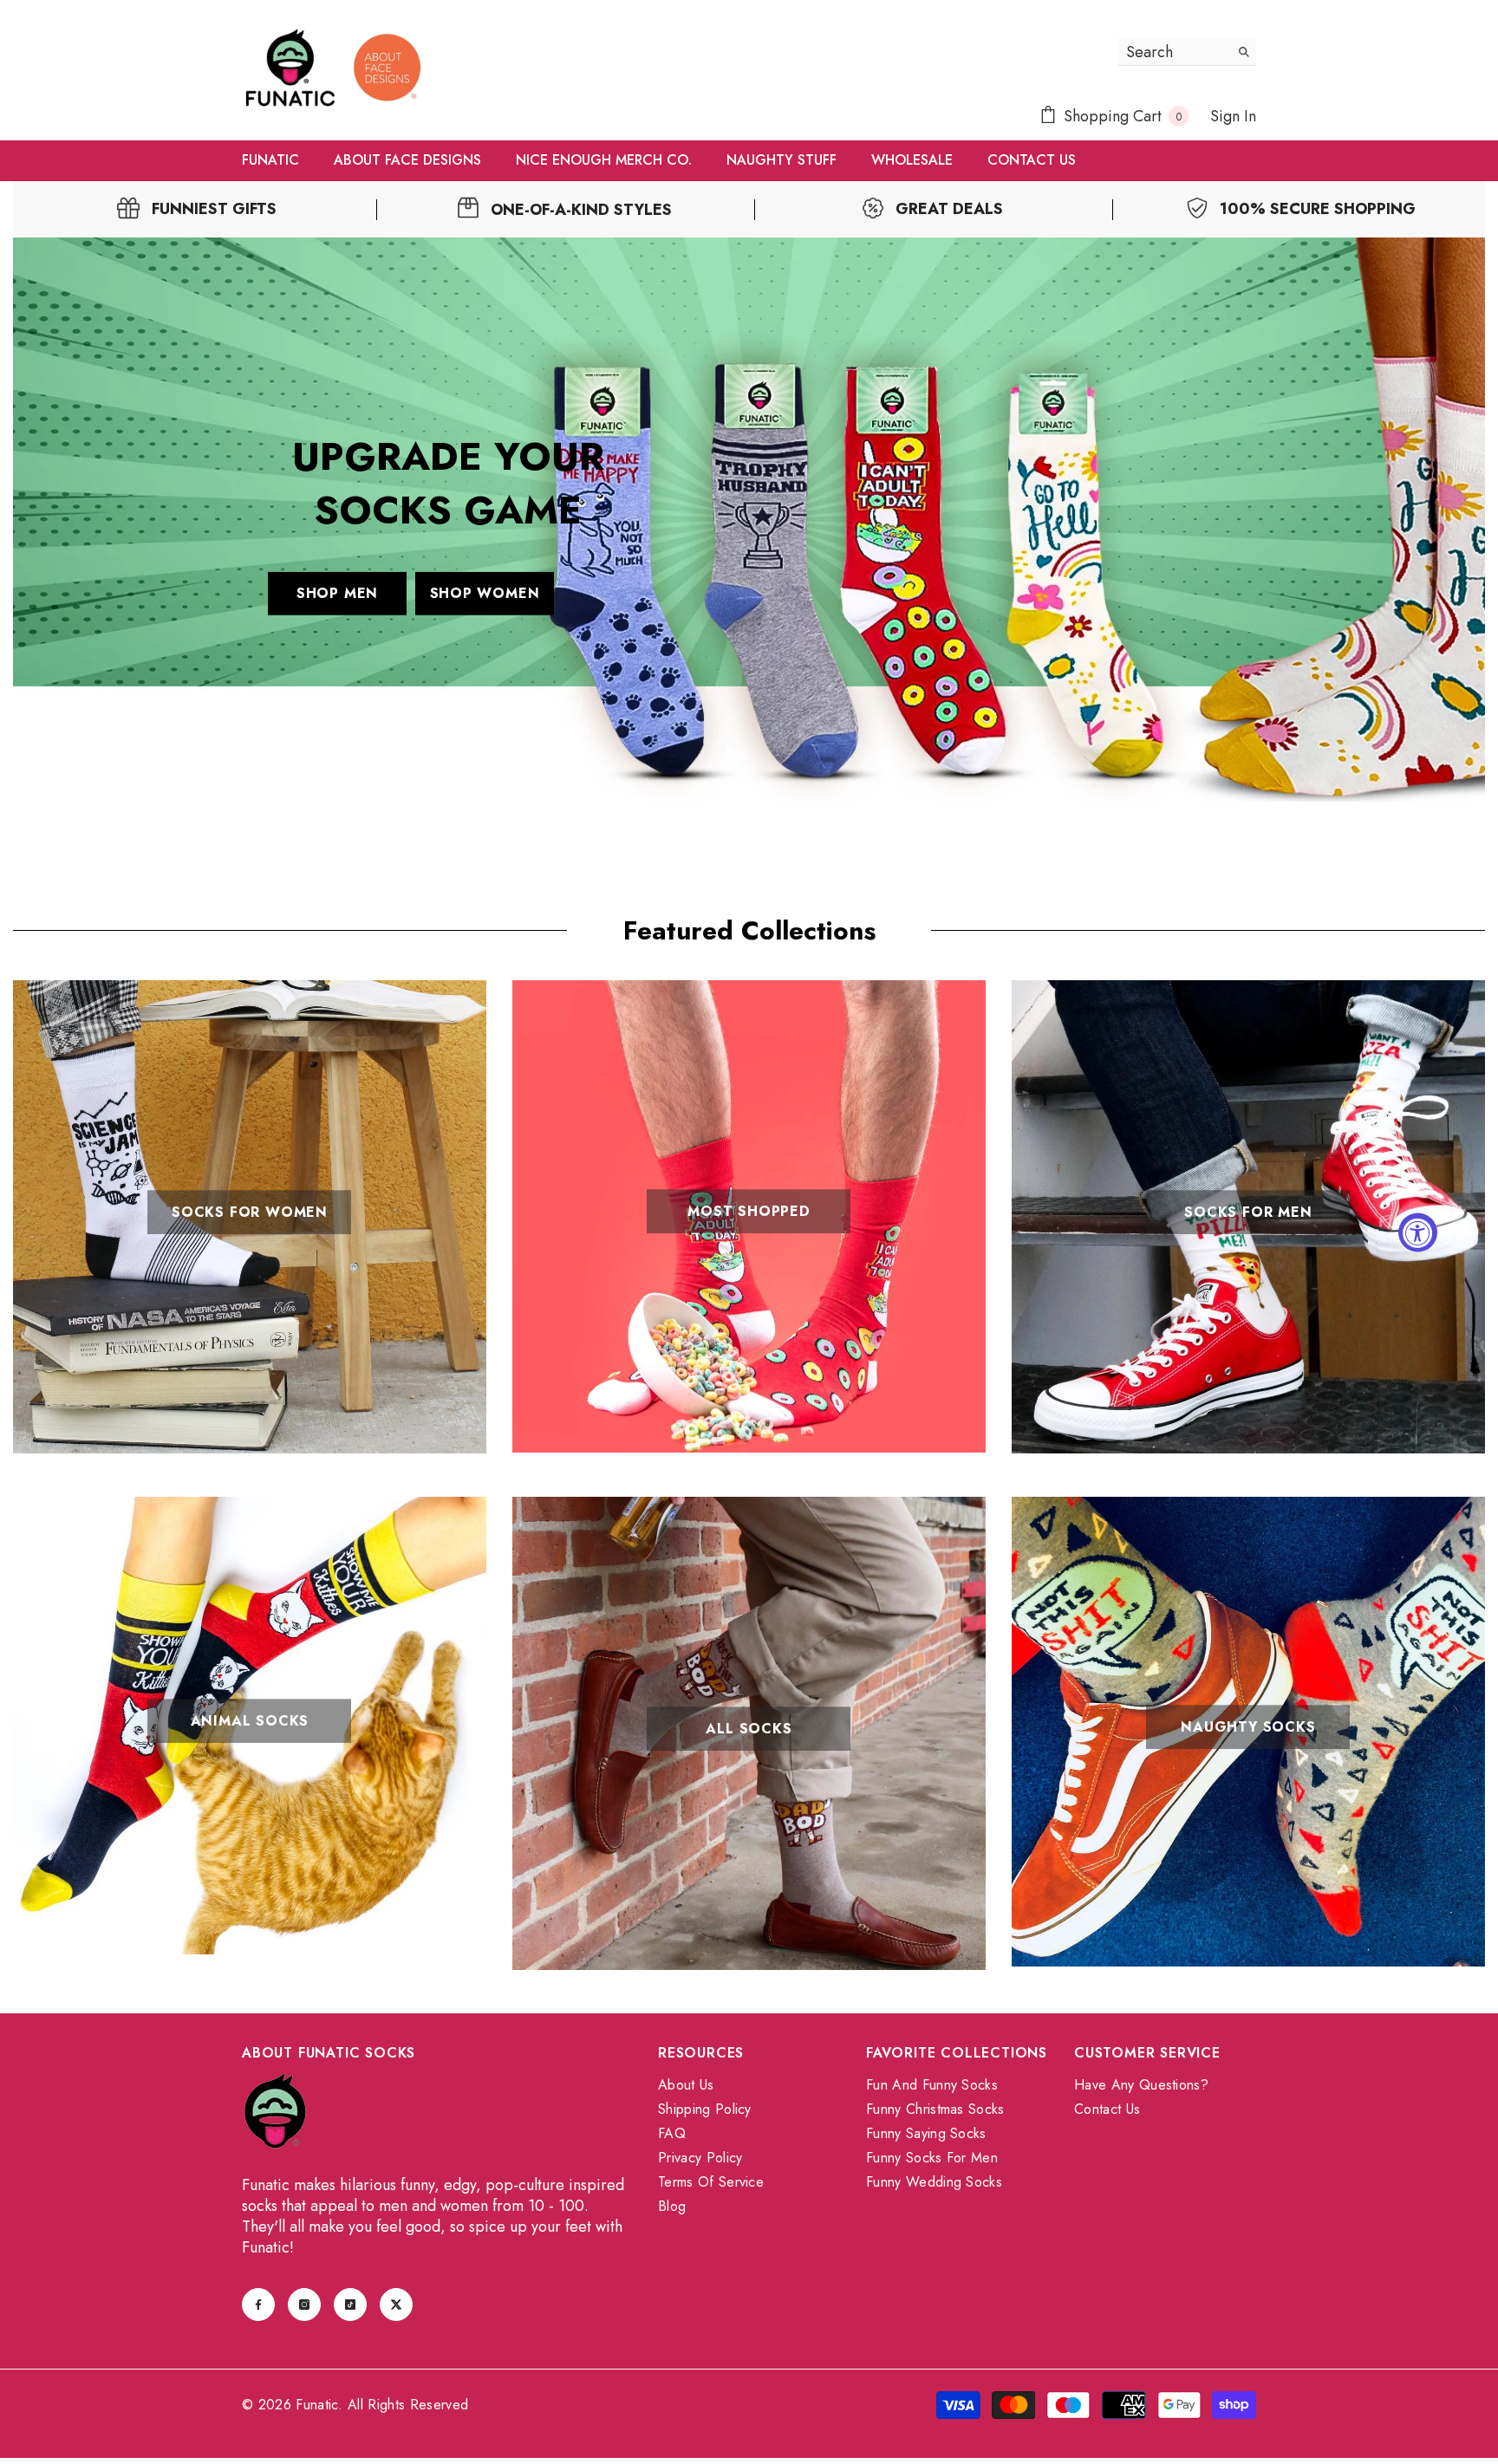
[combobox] (1173, 52)
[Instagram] (304, 2305)
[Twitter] (396, 2305)
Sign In (1233, 116)
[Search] (1187, 52)
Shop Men (337, 592)
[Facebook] (258, 2305)
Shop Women (485, 592)
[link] (197, 209)
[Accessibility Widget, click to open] (1418, 1232)
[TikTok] (350, 2305)
